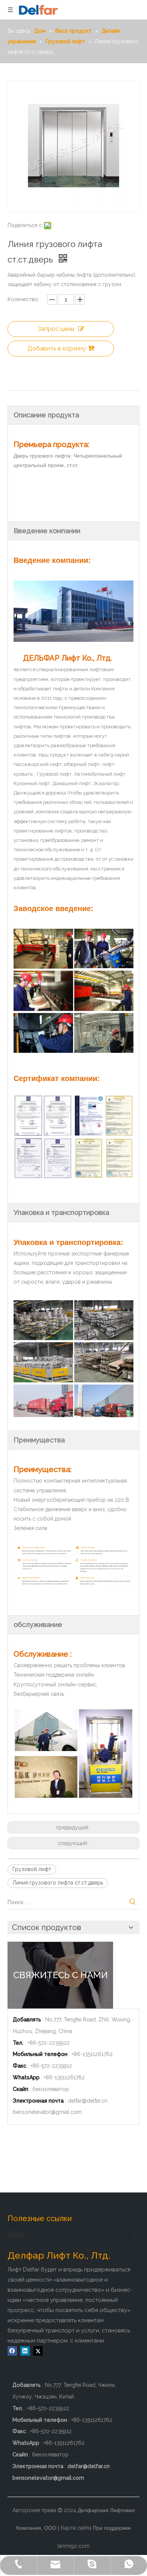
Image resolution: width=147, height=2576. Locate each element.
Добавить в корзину (57, 348)
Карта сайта (76, 2528)
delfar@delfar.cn (88, 2101)
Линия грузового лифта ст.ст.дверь (58, 1883)
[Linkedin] (25, 2351)
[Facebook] (12, 2351)
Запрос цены (56, 329)
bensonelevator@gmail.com (47, 2112)
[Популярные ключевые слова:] (133, 1902)
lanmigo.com (73, 2546)
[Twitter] (38, 2351)
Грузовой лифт (32, 1869)
